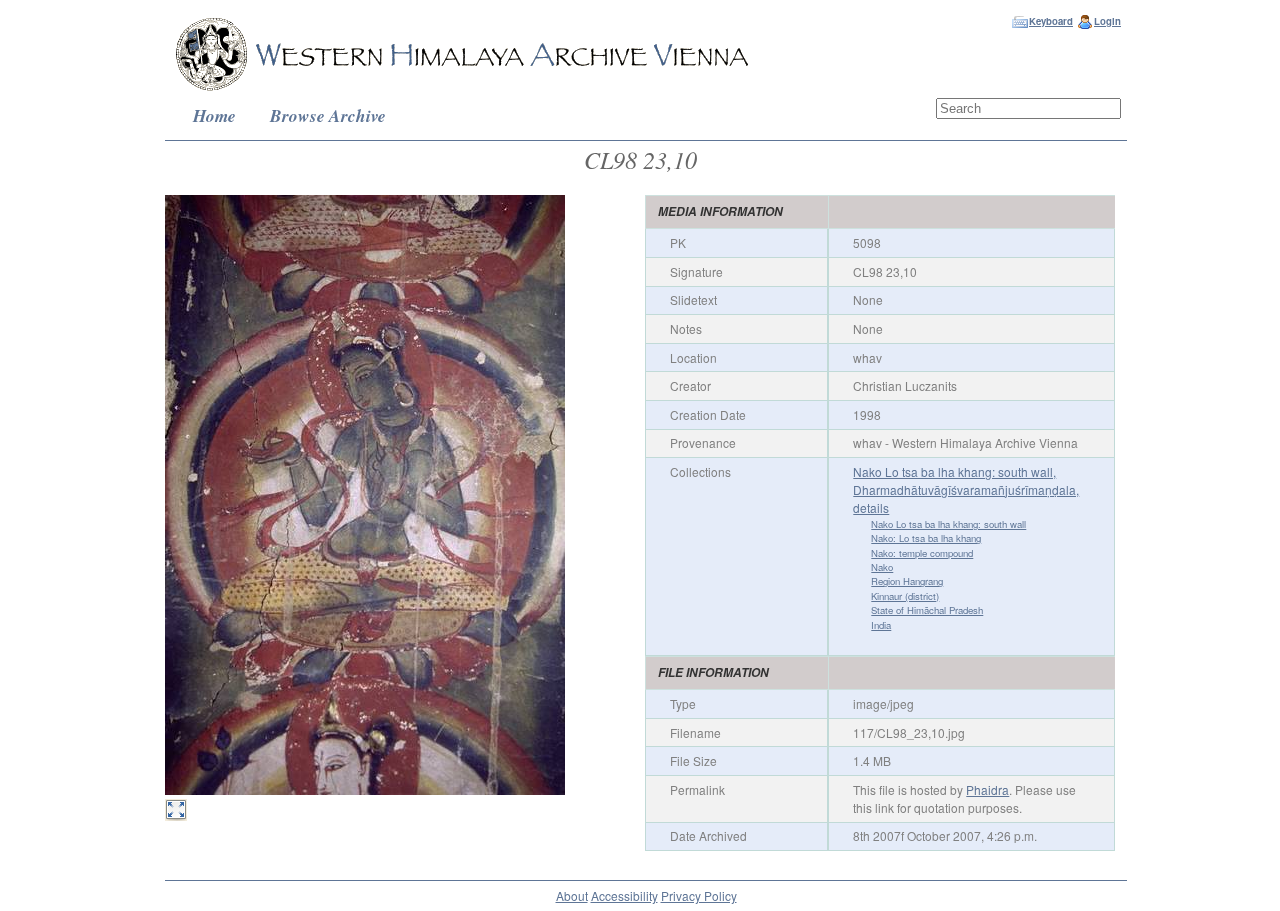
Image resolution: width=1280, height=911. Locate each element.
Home (214, 115)
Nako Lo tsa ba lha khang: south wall (948, 524)
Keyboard (1051, 21)
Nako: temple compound (922, 553)
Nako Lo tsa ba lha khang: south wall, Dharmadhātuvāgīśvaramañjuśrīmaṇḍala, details (966, 489)
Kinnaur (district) (905, 596)
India (881, 625)
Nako (882, 567)
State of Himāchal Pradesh (927, 610)
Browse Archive (328, 115)
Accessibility (624, 895)
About (572, 895)
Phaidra (987, 789)
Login (1107, 21)
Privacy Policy (699, 895)
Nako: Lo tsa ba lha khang (926, 538)
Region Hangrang (907, 581)
